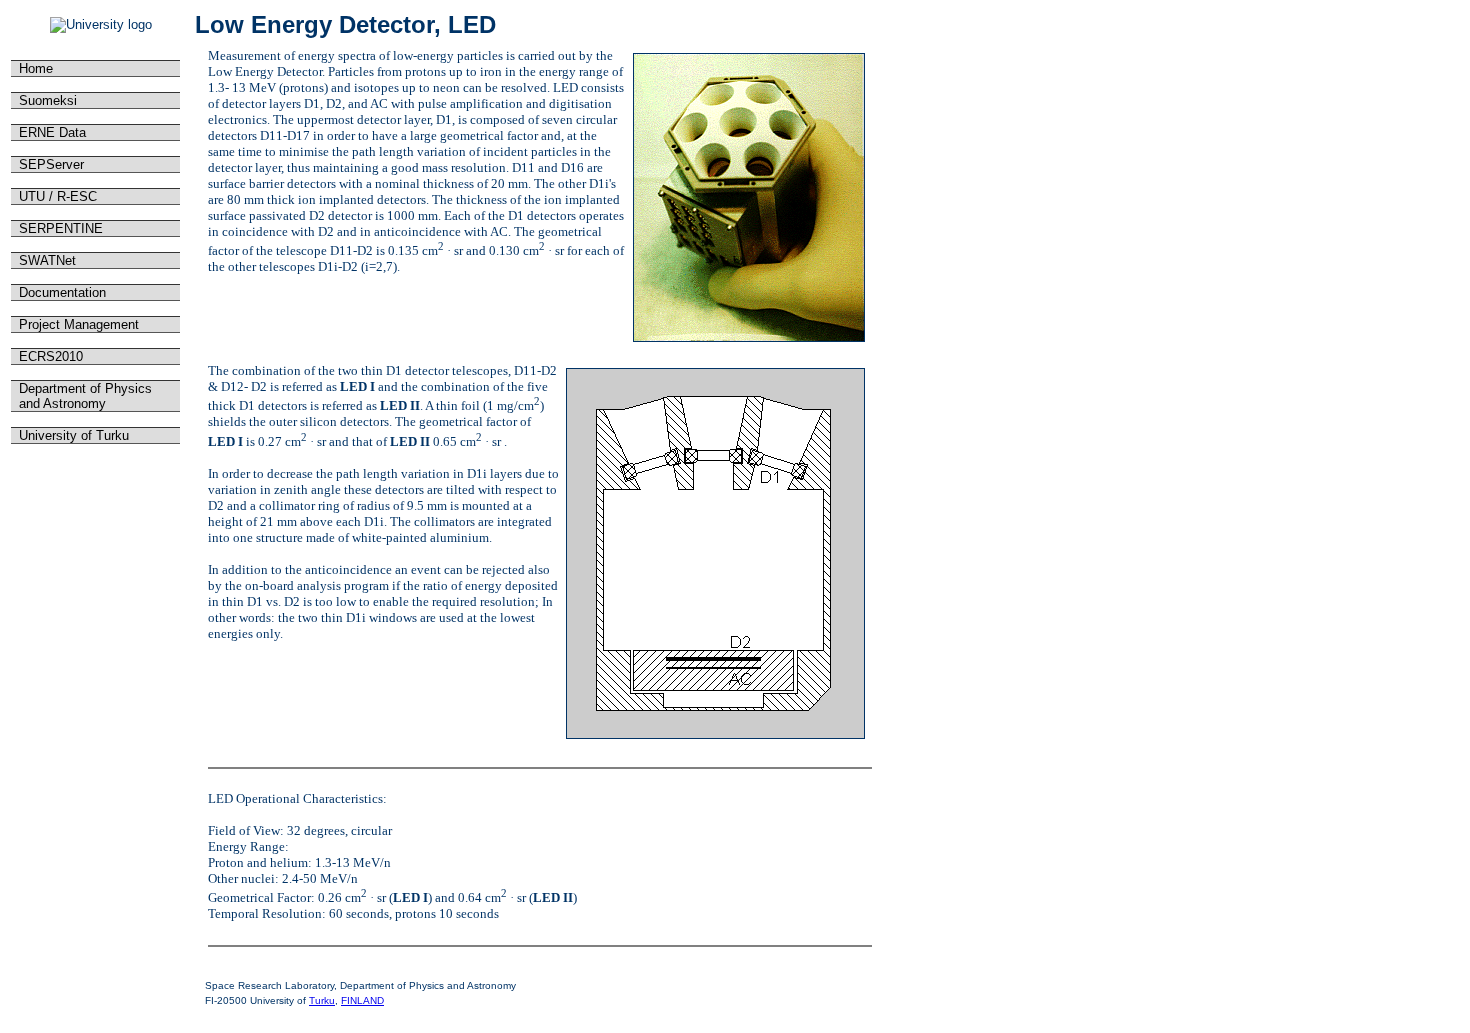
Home (34, 68)
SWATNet (45, 260)
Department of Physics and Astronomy (83, 396)
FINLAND (362, 1000)
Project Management (77, 324)
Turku (322, 1000)
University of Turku (72, 435)
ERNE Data (50, 132)
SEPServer (49, 164)
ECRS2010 (49, 356)
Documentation (60, 292)
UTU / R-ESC (56, 196)
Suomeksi (46, 100)
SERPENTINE (59, 228)
